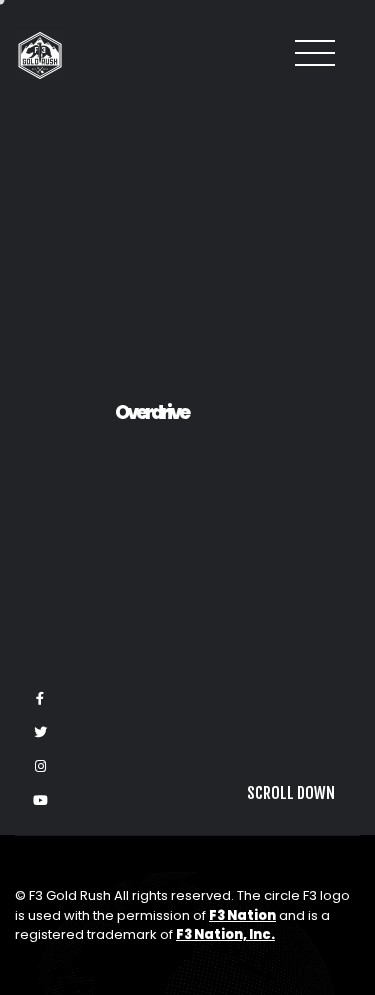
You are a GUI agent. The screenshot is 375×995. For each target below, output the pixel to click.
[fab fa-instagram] (40, 767)
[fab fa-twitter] (40, 733)
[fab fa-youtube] (40, 801)
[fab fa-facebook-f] (40, 699)
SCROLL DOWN (291, 953)
